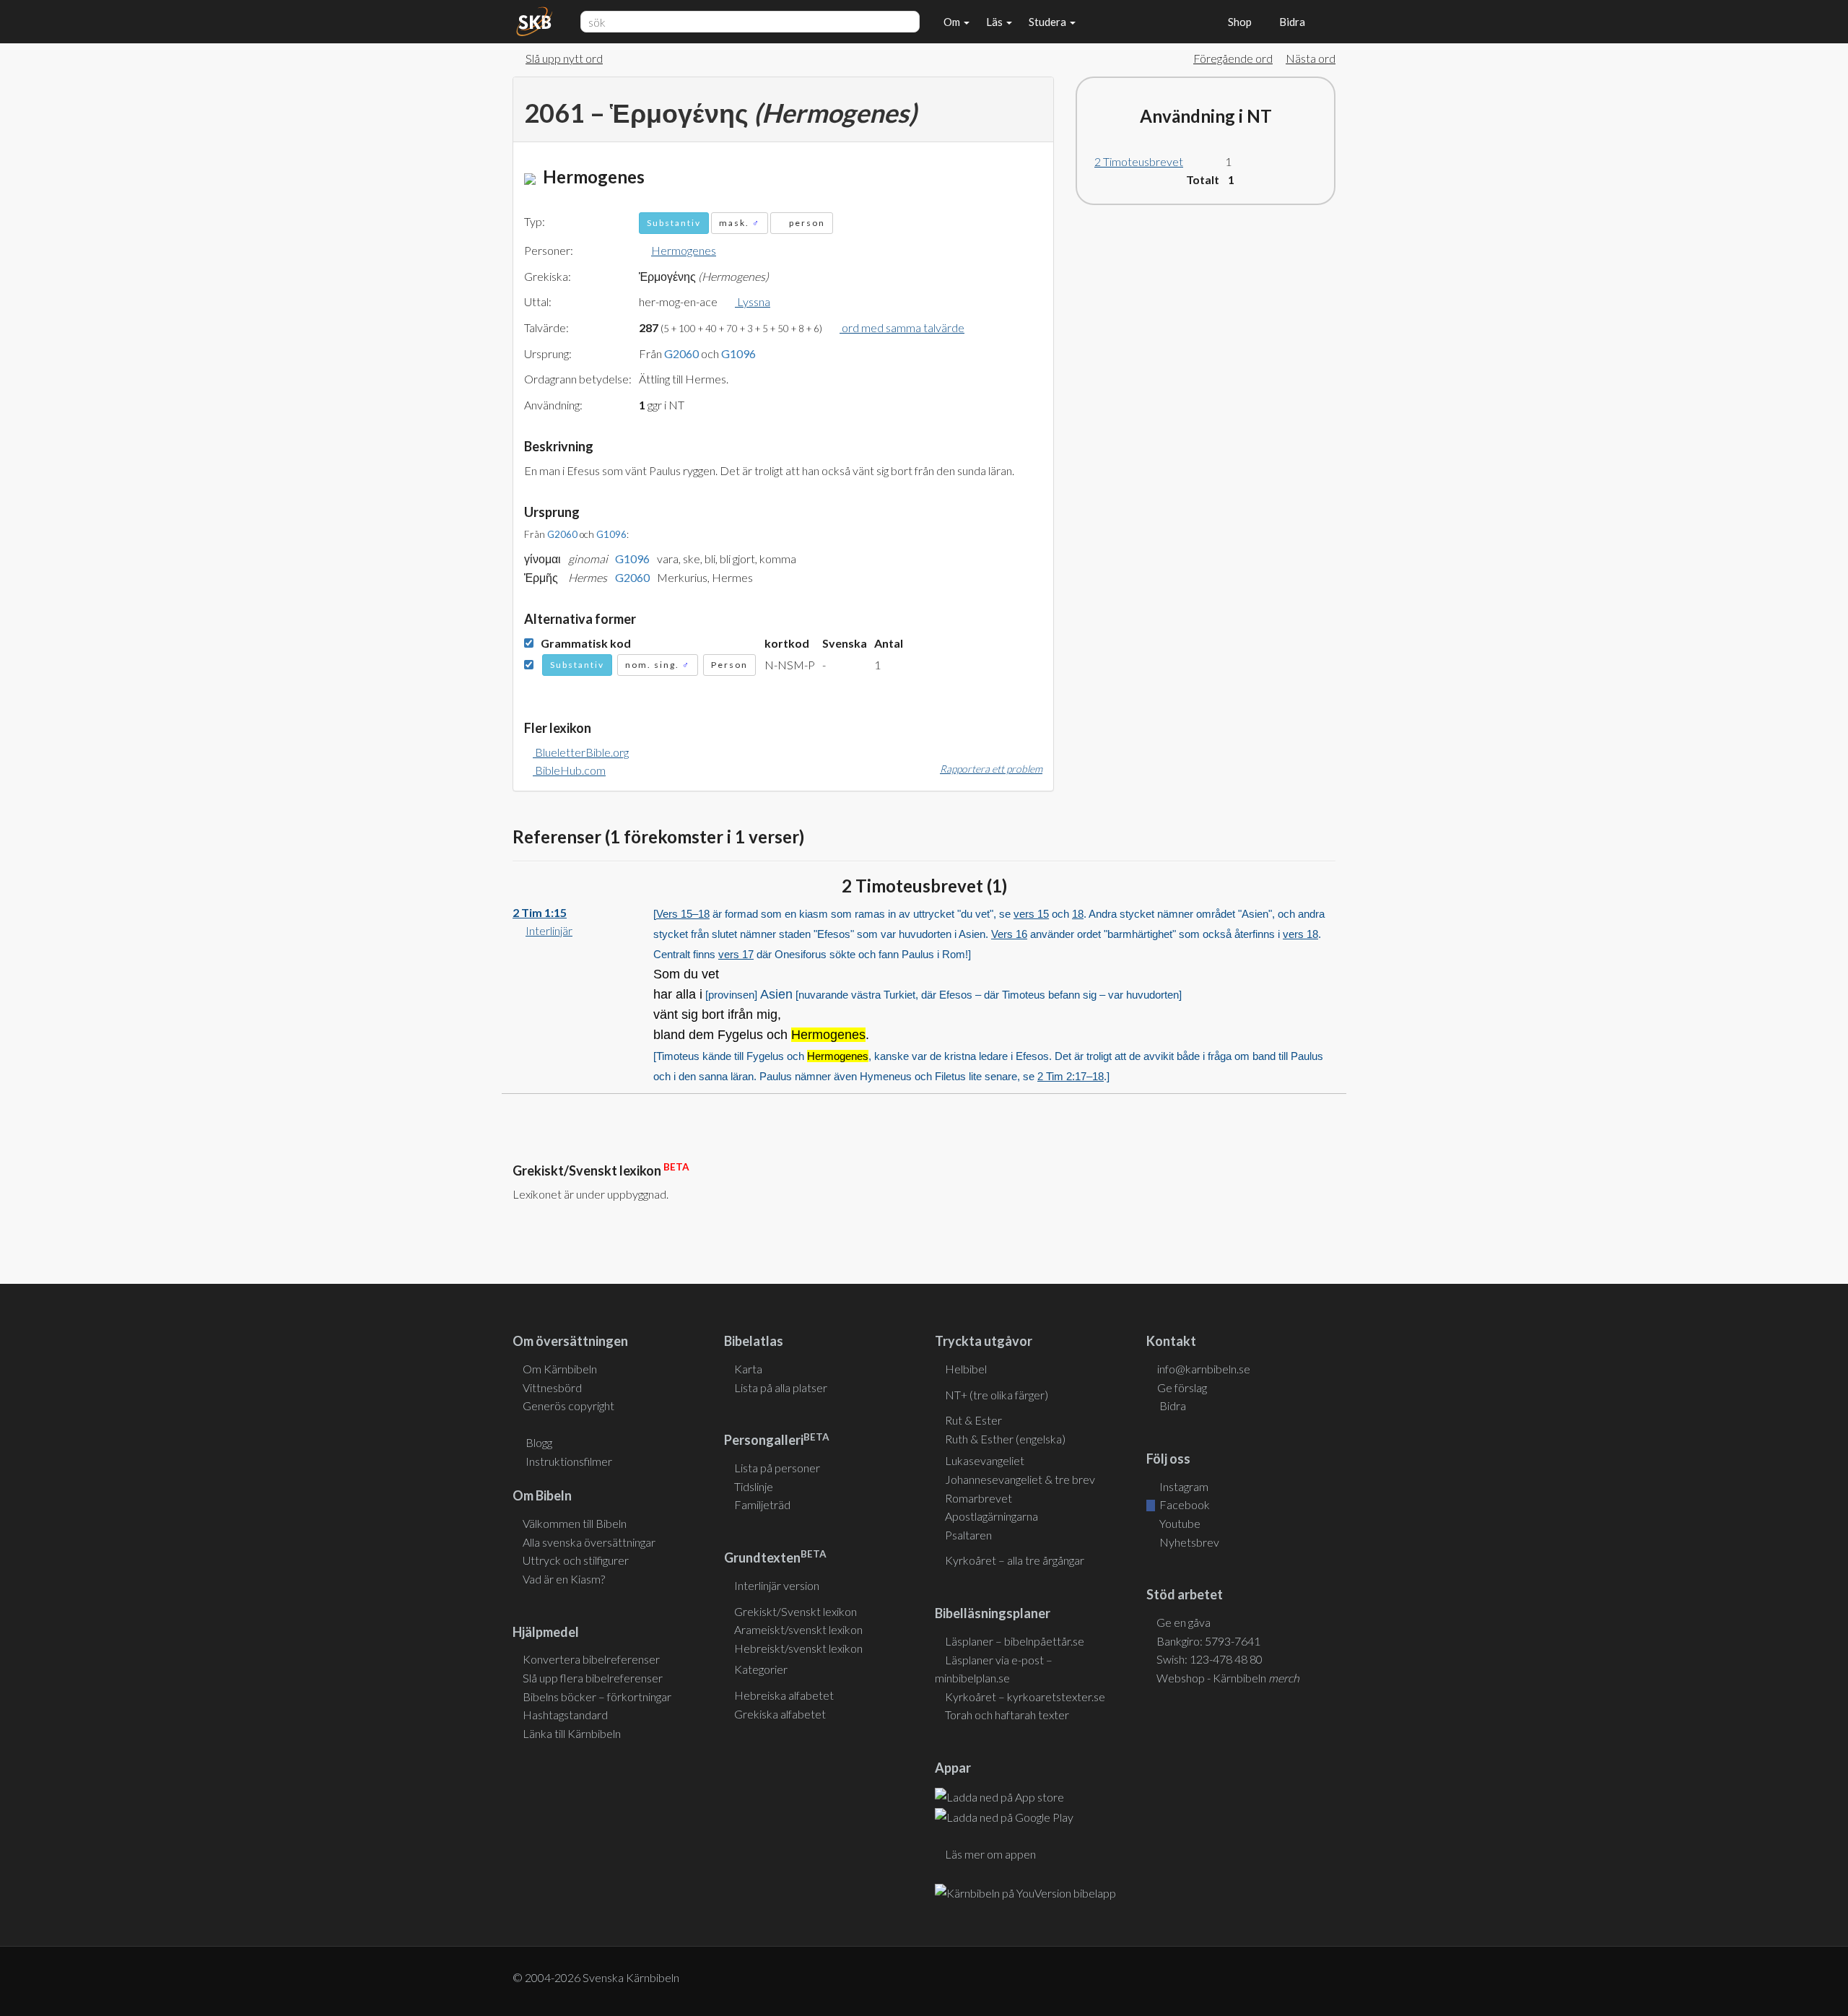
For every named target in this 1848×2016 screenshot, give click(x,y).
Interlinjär (549, 930)
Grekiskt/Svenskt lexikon (796, 1611)
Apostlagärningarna (991, 1516)
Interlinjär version (777, 1585)
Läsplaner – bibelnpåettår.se (1015, 1641)
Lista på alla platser (781, 1387)
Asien (776, 994)
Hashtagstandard (565, 1715)
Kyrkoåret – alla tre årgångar (1015, 1560)
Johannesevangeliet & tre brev (1020, 1479)
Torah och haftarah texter (1007, 1715)
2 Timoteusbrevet (1139, 161)
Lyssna (753, 301)
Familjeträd (762, 1504)
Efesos (956, 995)
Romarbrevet (979, 1498)
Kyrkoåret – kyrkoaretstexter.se (1025, 1696)
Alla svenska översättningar (589, 1542)
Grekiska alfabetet (780, 1714)
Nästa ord (1311, 58)
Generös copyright (568, 1405)
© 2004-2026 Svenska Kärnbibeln (596, 1977)
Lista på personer (777, 1468)
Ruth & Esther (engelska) (1005, 1439)
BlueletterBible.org (581, 752)
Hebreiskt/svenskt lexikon (798, 1648)
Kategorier (761, 1669)
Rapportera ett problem (991, 769)
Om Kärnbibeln (560, 1369)
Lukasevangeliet (985, 1460)
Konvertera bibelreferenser (591, 1659)
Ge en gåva (1184, 1622)
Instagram (1183, 1486)
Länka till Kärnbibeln (572, 1733)
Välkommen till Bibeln (575, 1523)
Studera (1049, 22)
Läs (995, 22)
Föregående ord (1233, 58)
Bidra (1290, 22)
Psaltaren (968, 1535)
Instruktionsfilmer (569, 1461)
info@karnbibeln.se (1204, 1369)
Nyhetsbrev (1188, 1542)
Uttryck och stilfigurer (576, 1560)
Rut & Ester (973, 1420)
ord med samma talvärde (902, 327)
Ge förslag (1182, 1387)
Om (953, 22)
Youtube (1179, 1523)
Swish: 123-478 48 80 (1210, 1659)
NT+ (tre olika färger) (997, 1395)
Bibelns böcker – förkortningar (597, 1696)
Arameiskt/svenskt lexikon (798, 1629)
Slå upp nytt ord (564, 58)
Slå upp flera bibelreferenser (593, 1678)
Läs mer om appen (990, 1854)
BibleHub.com (569, 770)
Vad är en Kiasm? (564, 1579)
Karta (748, 1369)
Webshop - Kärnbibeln (1228, 1678)
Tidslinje (754, 1486)
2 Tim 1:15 (540, 912)
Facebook (1184, 1504)
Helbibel (966, 1369)
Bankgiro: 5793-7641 (1208, 1641)
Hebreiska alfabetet (784, 1695)
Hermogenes (684, 250)
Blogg (539, 1442)
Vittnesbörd (552, 1387)
